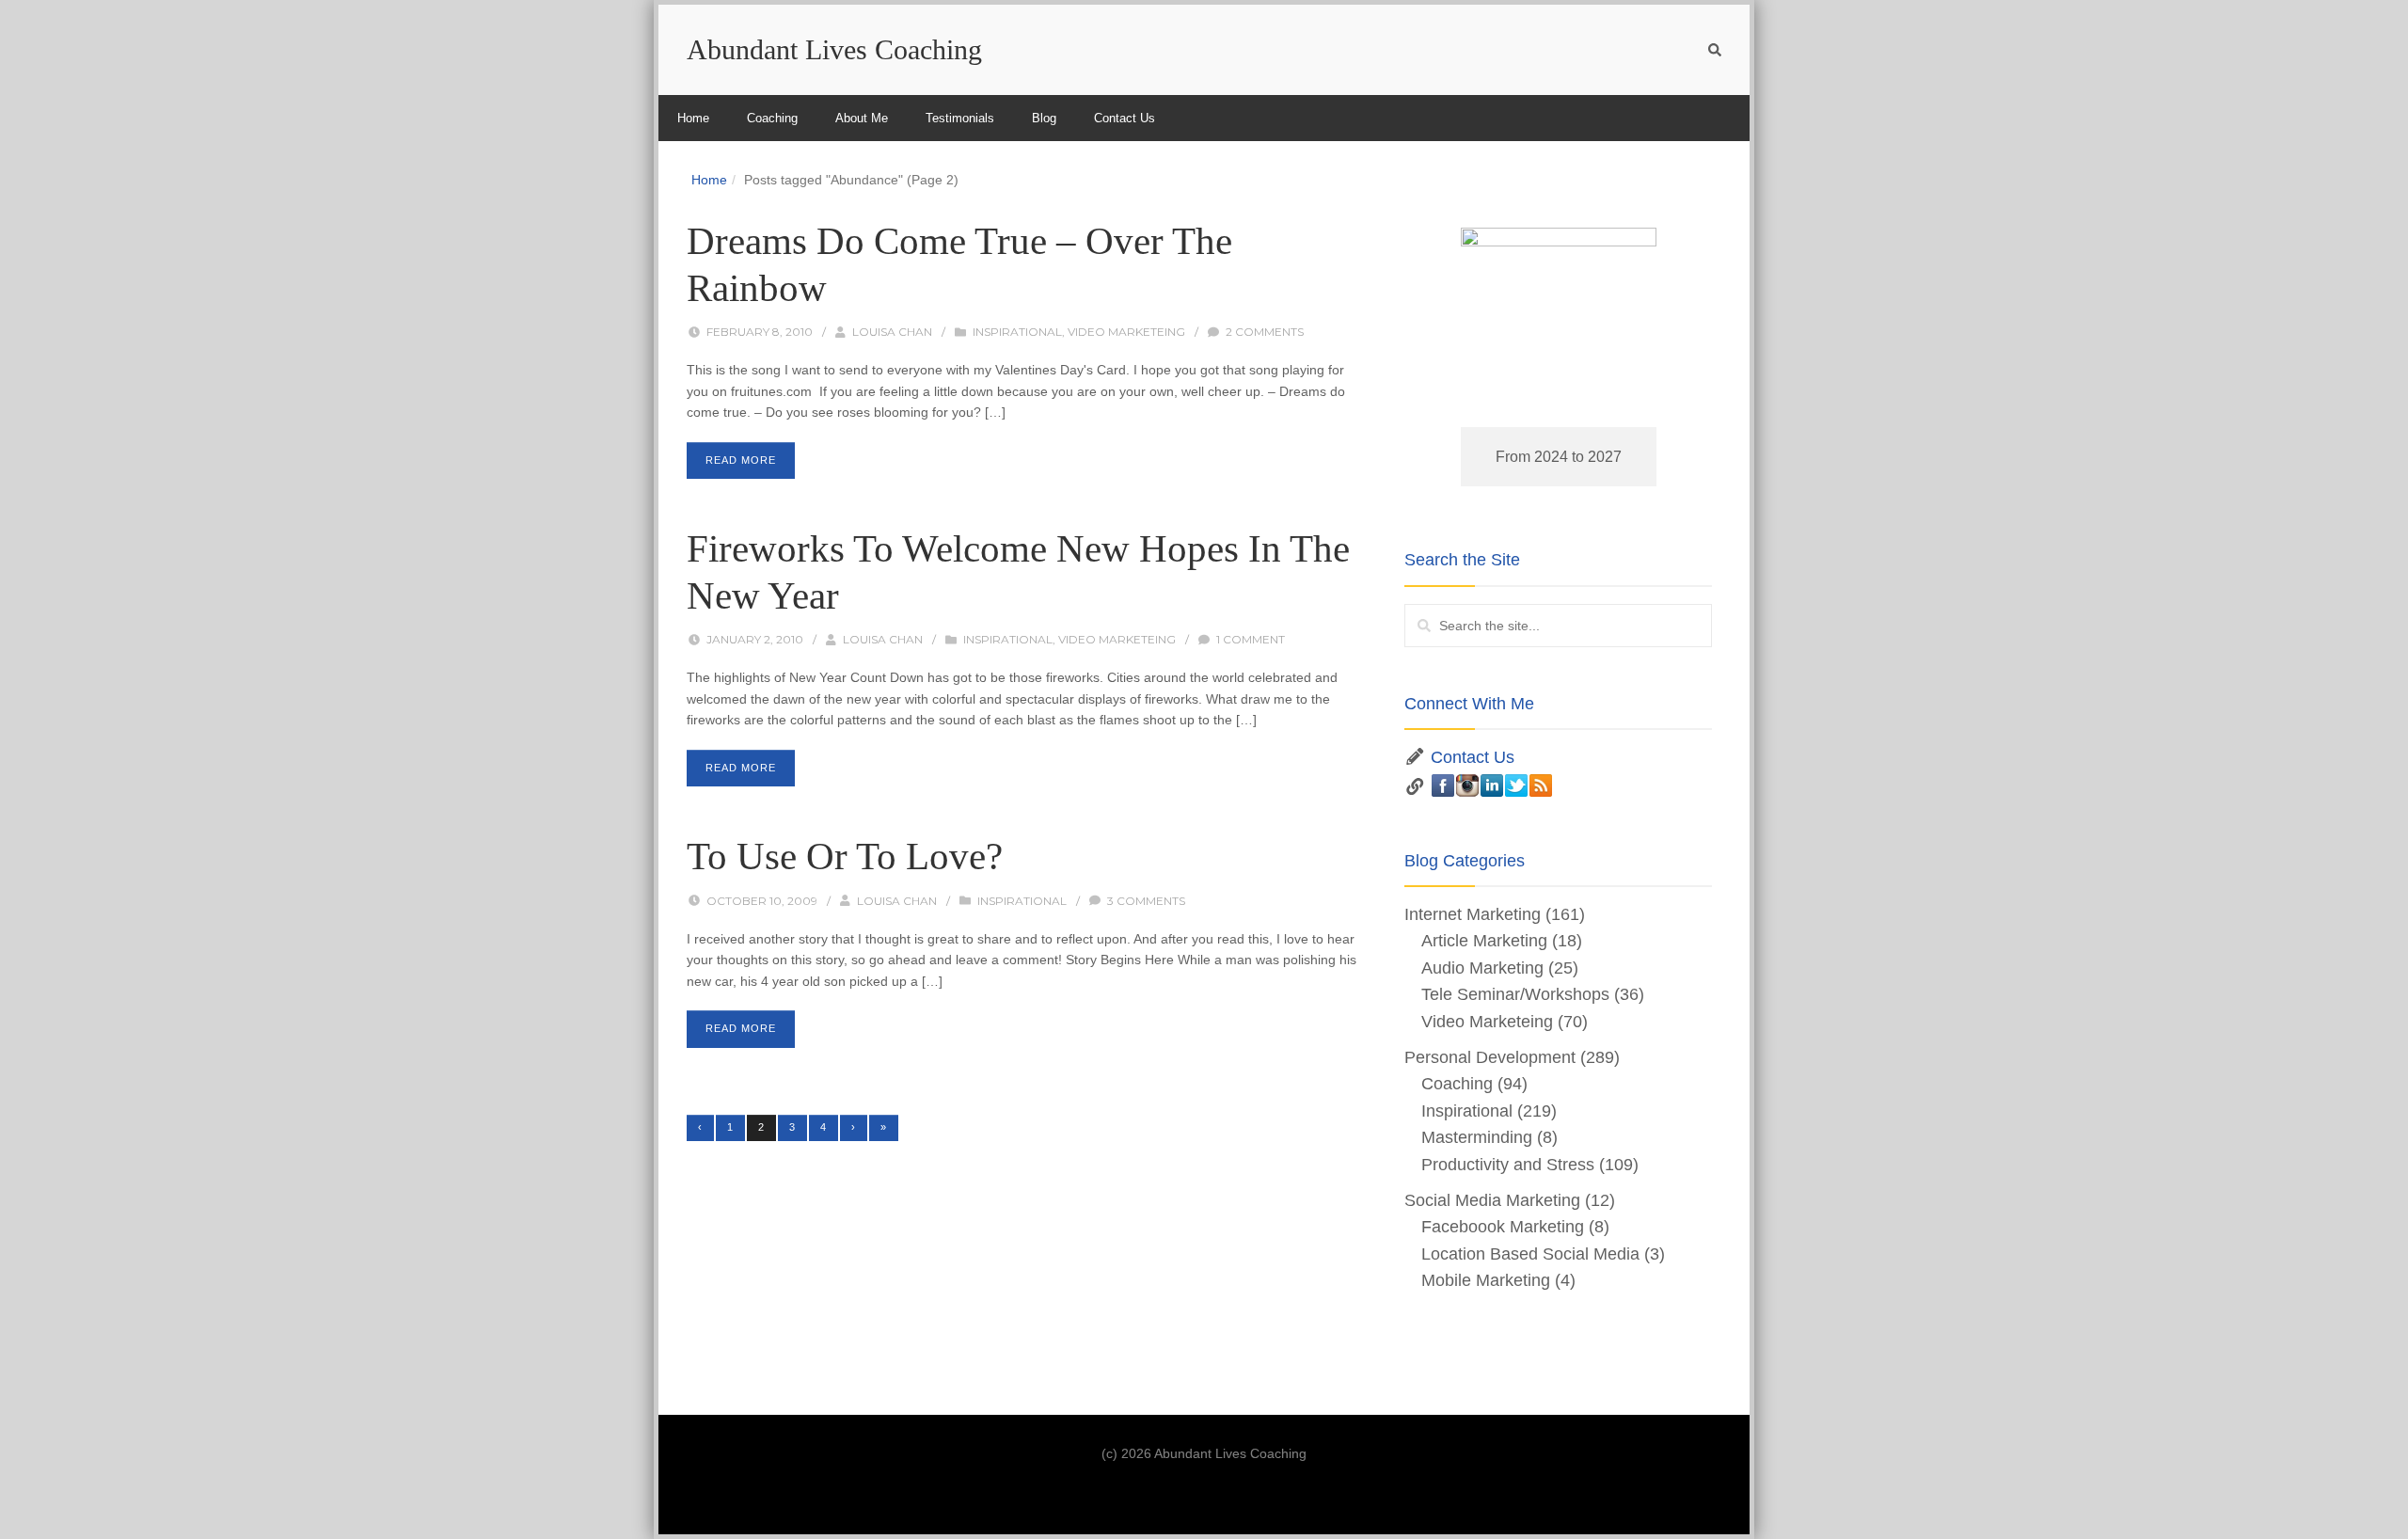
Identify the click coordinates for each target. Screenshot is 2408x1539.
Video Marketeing (1126, 332)
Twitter (1516, 785)
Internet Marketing (1473, 914)
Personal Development (1490, 1057)
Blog (1044, 118)
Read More (741, 460)
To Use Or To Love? (845, 856)
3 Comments (1146, 901)
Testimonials (960, 118)
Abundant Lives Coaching (834, 49)
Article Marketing (1484, 941)
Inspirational (1017, 332)
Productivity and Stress (1508, 1165)
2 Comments (1265, 332)
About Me (862, 118)
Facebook (1443, 785)
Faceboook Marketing (1503, 1227)
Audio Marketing (1482, 968)
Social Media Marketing (1492, 1200)
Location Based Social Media (1530, 1254)
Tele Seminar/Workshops (1515, 994)
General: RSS (1541, 785)
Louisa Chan (892, 332)
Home (693, 118)
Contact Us (1125, 118)
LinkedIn (1492, 785)
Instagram (1467, 785)
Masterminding (1477, 1137)
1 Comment (1251, 639)
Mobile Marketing (1486, 1280)
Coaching (772, 118)
